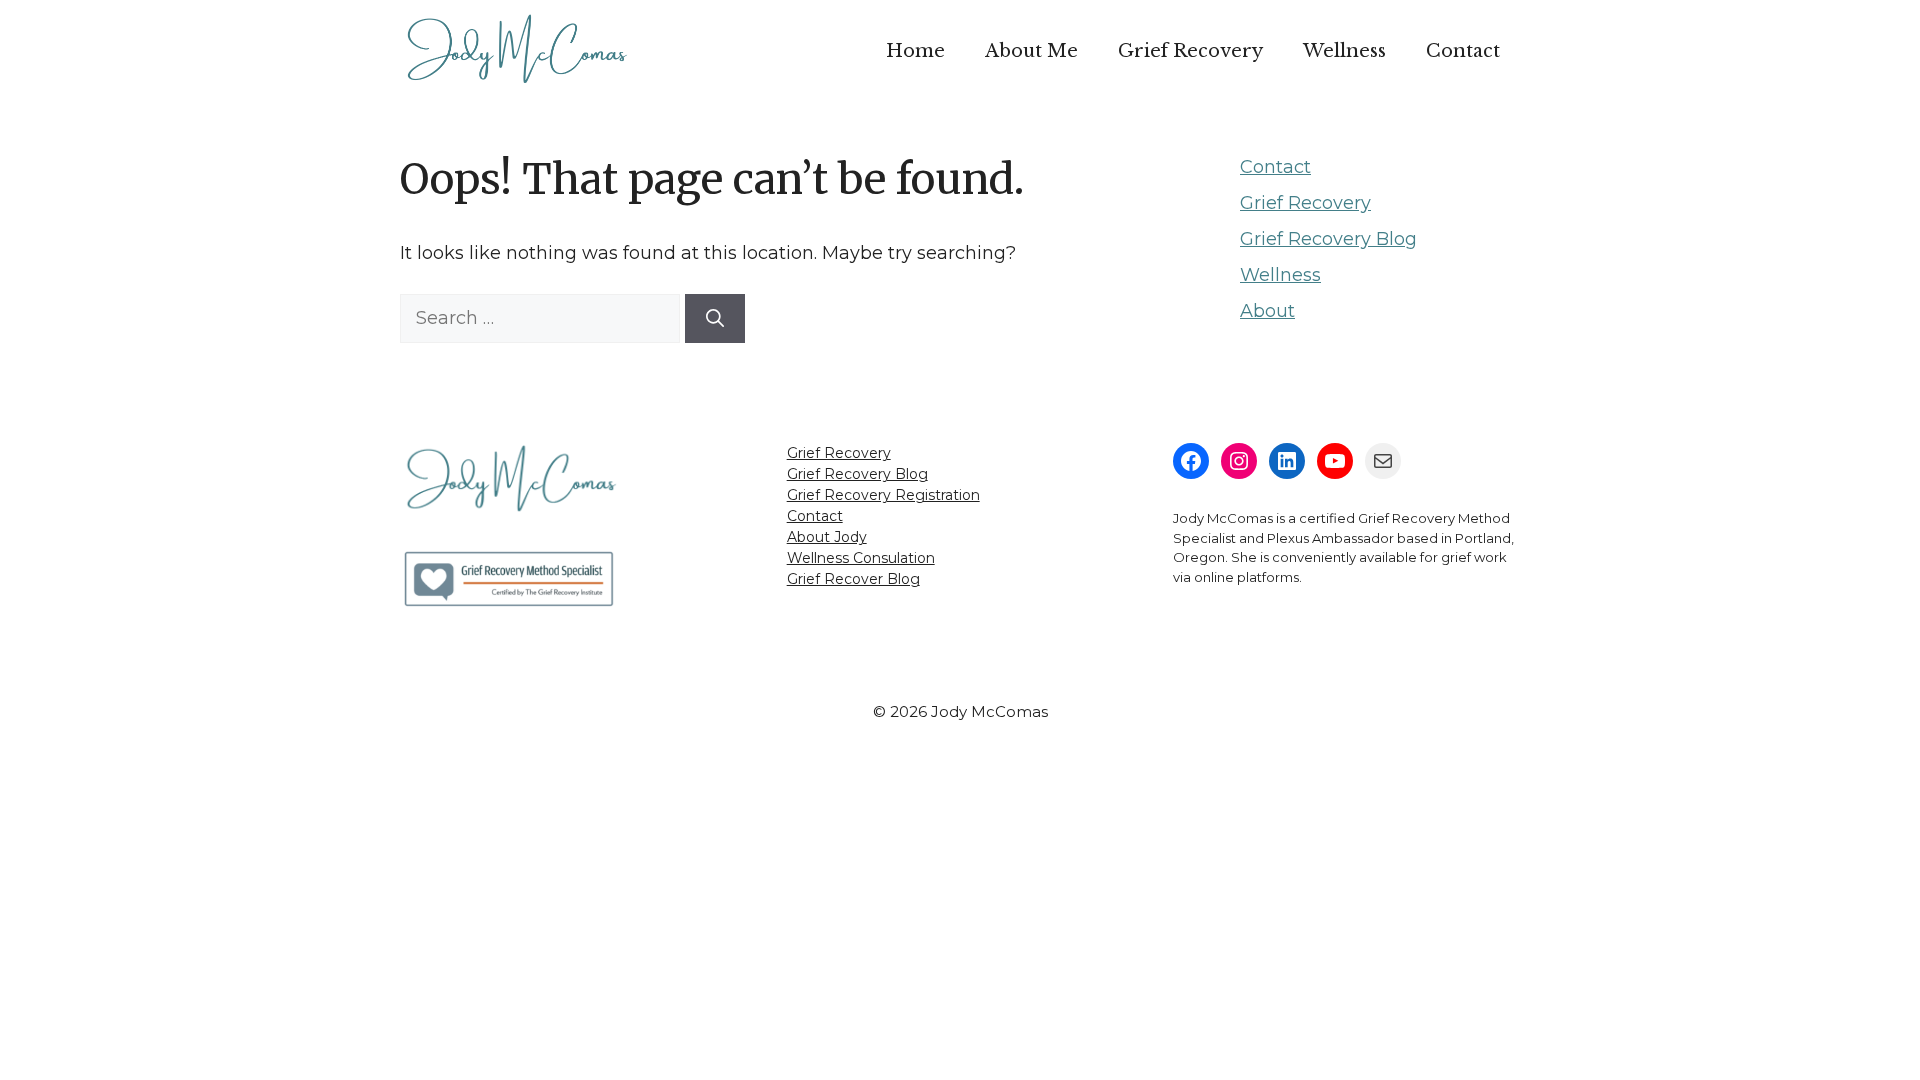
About (1267, 311)
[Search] (715, 318)
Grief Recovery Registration (883, 495)
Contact (1463, 51)
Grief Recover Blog (853, 579)
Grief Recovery (1190, 51)
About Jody (827, 537)
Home (915, 51)
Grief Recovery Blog (1328, 239)
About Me (1031, 51)
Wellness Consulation (861, 558)
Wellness (1344, 51)
